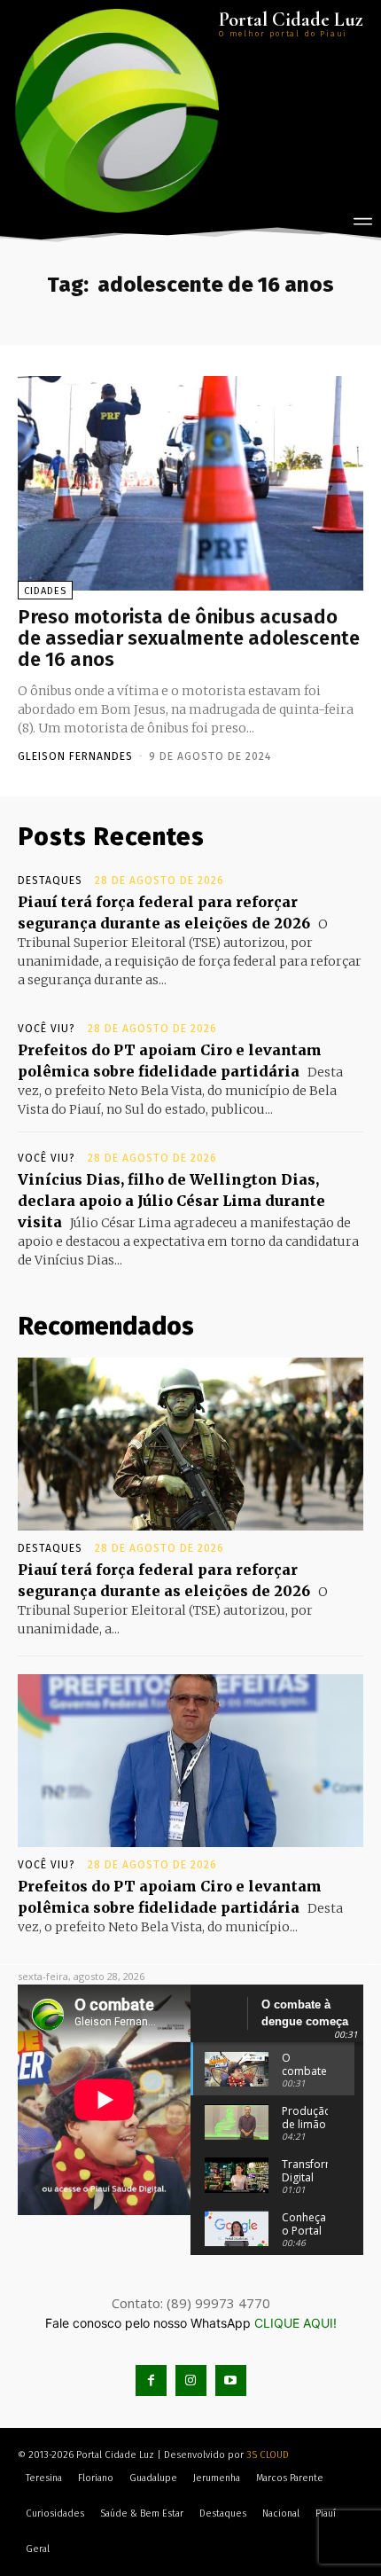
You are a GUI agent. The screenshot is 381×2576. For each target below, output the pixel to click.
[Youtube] (231, 2380)
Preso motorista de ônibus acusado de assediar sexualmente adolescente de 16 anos (189, 638)
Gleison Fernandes (75, 756)
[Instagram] (191, 2380)
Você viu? (47, 1029)
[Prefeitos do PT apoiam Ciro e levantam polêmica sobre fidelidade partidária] (190, 1761)
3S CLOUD (268, 2455)
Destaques (50, 881)
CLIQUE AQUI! (295, 2323)
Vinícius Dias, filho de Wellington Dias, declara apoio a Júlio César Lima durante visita (171, 1201)
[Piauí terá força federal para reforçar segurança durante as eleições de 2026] (190, 1444)
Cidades (45, 591)
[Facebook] (151, 2380)
